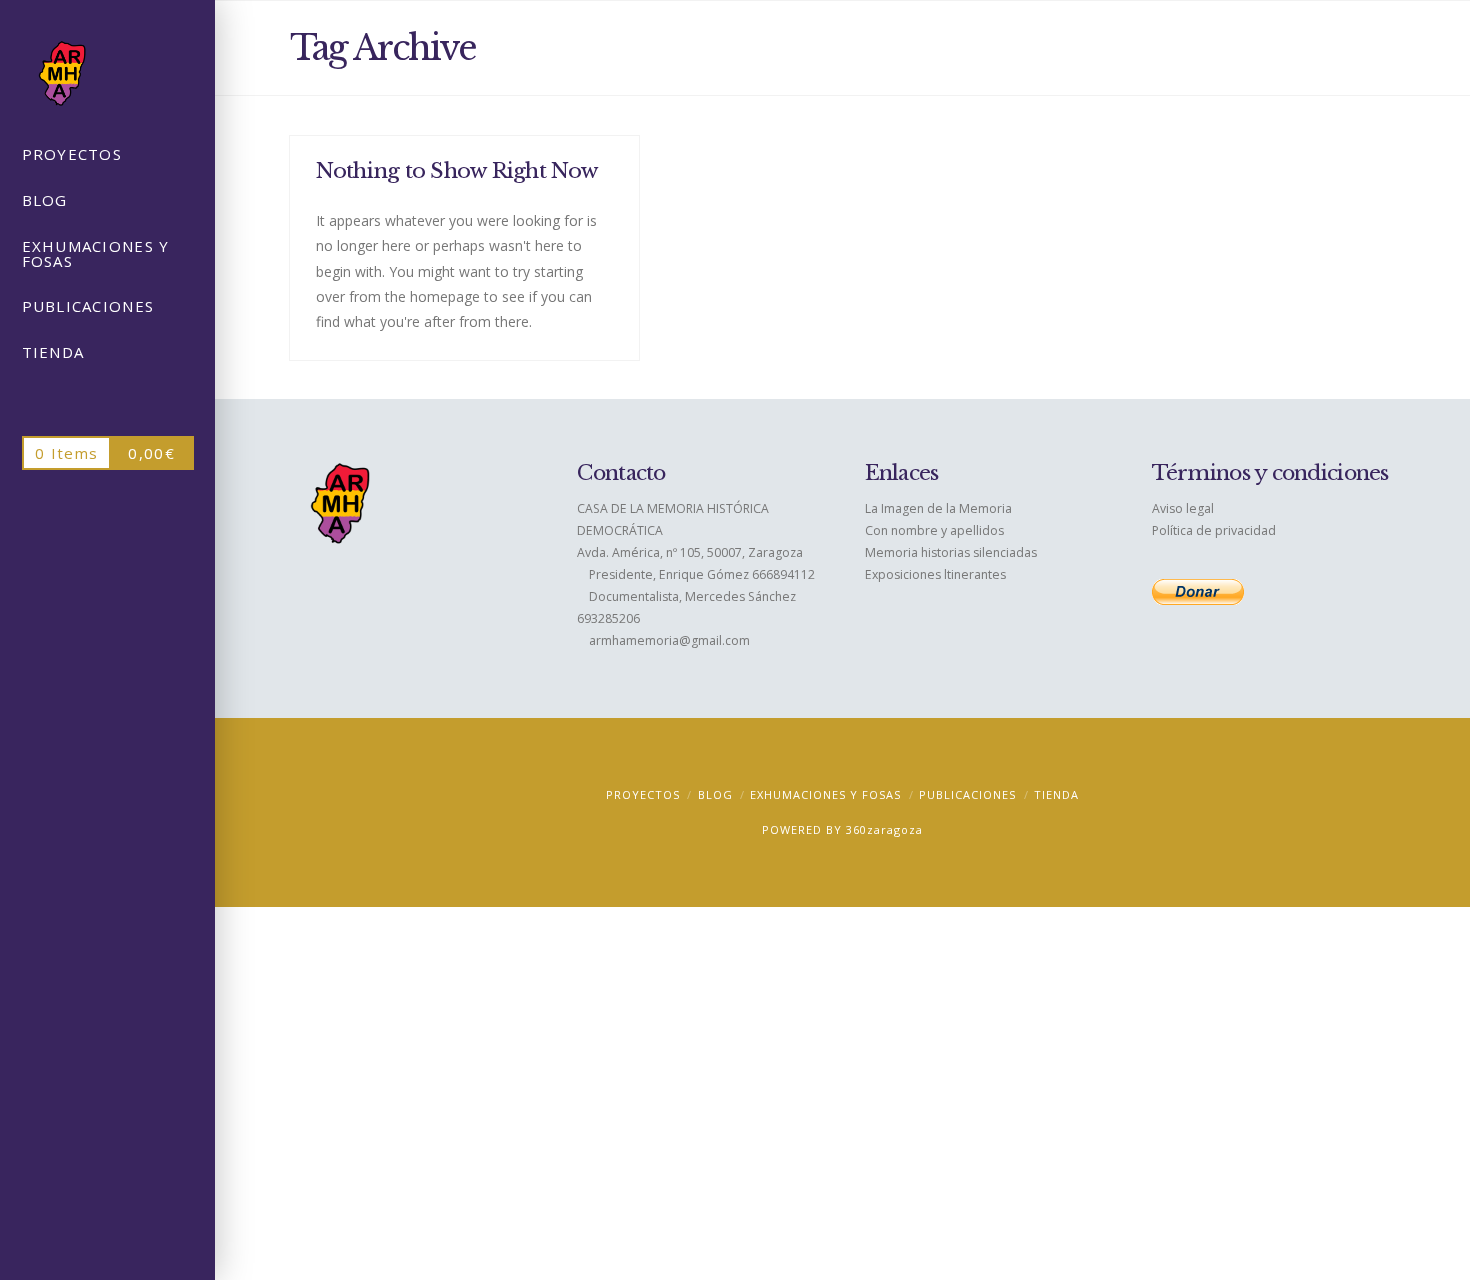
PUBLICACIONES (967, 794)
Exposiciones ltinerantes (935, 574)
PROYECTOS (643, 794)
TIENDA (1056, 794)
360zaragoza (884, 829)
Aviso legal (1183, 508)
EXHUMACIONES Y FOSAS (825, 794)
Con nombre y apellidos (934, 530)
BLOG (715, 794)
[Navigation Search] (107, 401)
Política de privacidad (1214, 530)
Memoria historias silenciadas (951, 552)
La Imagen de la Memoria (938, 508)
